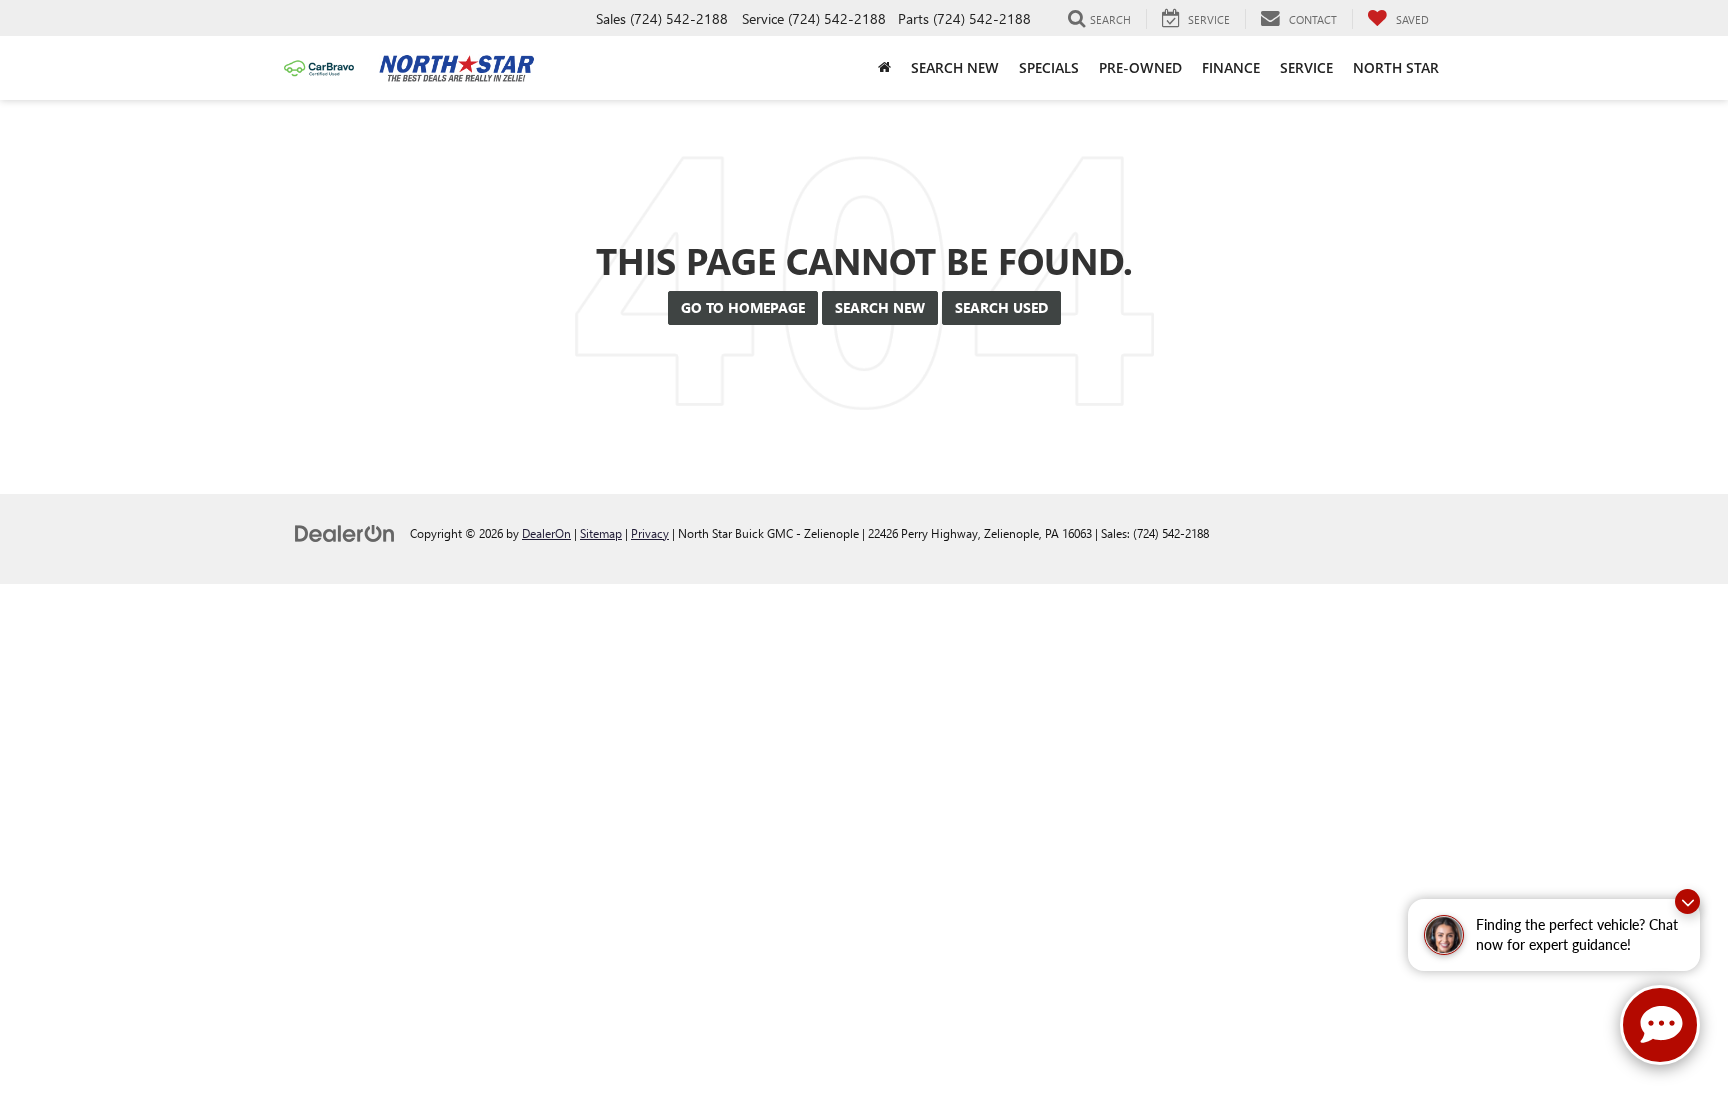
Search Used (1001, 307)
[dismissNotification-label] (1687, 901)
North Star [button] (1396, 67)
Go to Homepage (743, 307)
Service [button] (1306, 67)
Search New (880, 307)
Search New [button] (955, 67)
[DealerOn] (345, 532)
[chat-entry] (1660, 1025)
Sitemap (601, 533)
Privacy (650, 533)
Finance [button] (1231, 67)
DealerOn (546, 533)
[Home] (884, 68)
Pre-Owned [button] (1140, 67)
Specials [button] (1049, 67)
